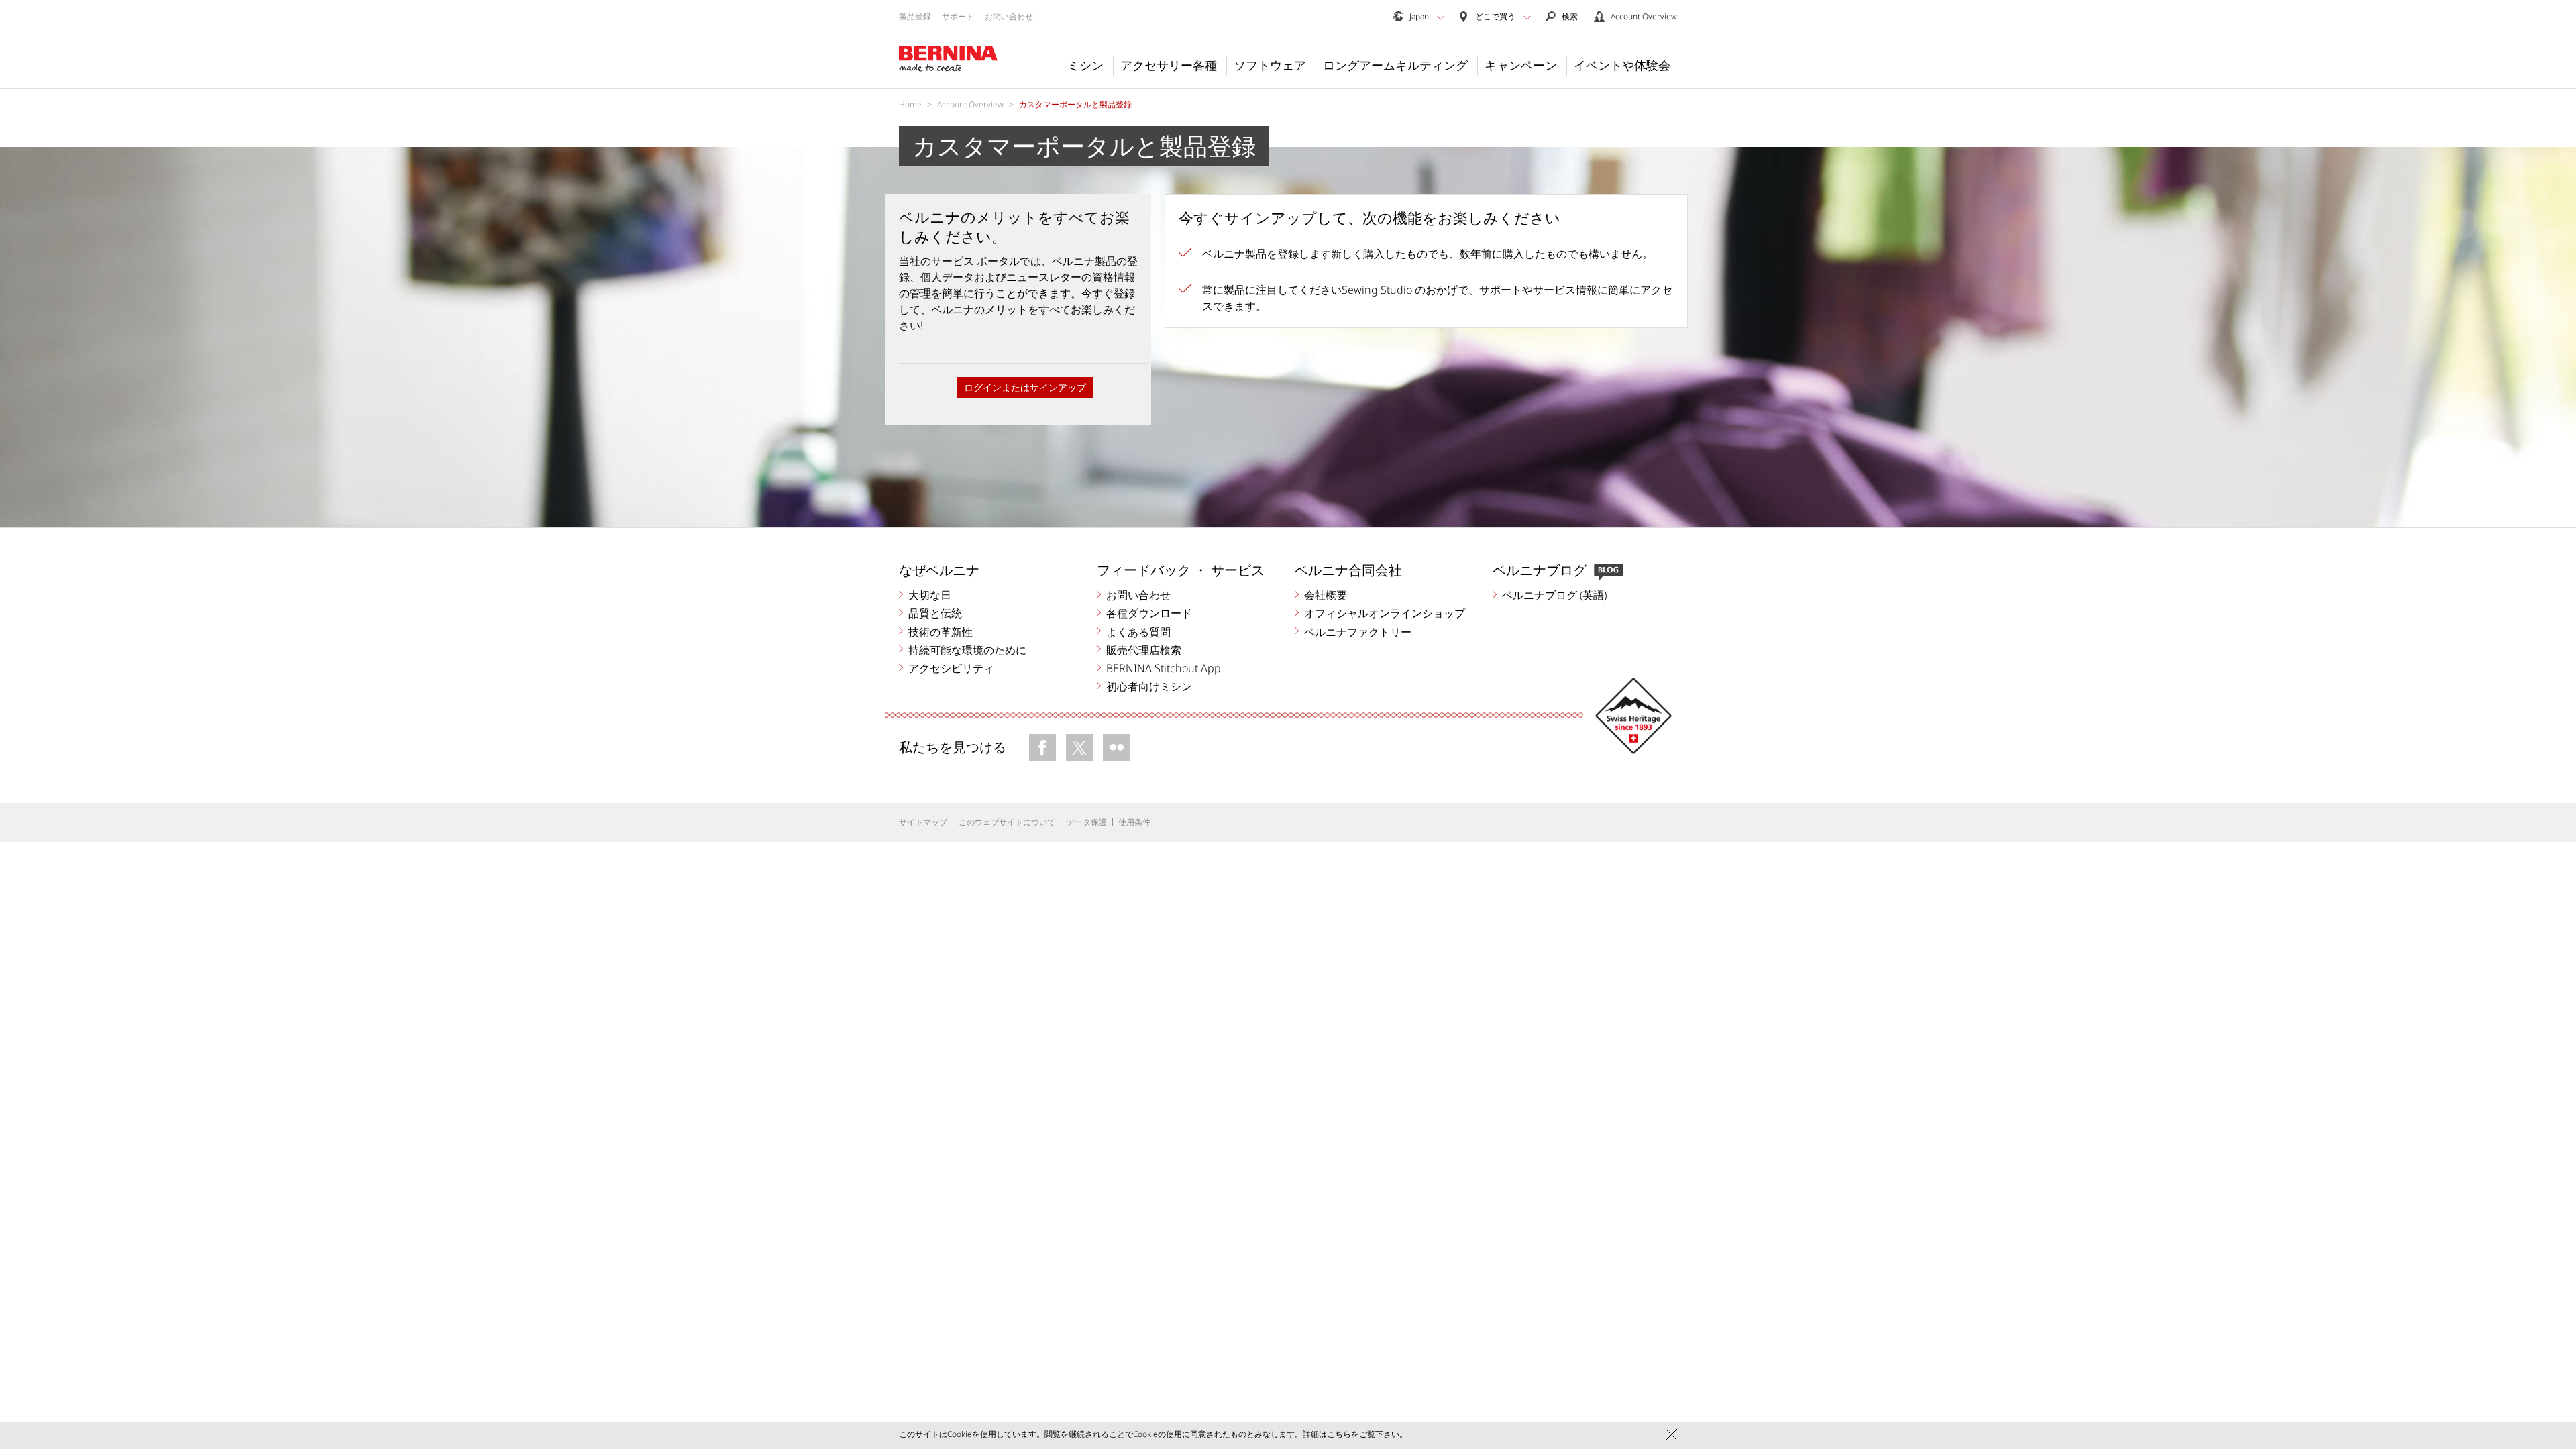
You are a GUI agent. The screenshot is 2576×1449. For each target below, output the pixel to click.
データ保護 (1087, 822)
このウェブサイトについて (1007, 822)
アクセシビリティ (951, 668)
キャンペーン (1521, 65)
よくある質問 (1138, 632)
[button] (1441, 17)
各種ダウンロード (1149, 613)
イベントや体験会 (1622, 65)
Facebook (1042, 747)
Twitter (1079, 747)
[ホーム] (949, 59)
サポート (958, 16)
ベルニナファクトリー (1358, 632)
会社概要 (1326, 595)
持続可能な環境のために (967, 650)
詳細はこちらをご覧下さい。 (1355, 1434)
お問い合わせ (1009, 16)
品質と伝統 (935, 613)
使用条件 (1134, 822)
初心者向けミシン (1149, 686)
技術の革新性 (941, 632)
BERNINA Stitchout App (1164, 668)
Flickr (1116, 747)
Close (1671, 1435)
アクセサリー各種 (1169, 65)
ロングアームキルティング (1395, 65)
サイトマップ (923, 822)
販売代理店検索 (1144, 650)
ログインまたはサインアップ (1025, 387)
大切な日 (930, 595)
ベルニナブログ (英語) (1554, 595)
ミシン (1085, 65)
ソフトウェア (1270, 65)
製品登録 (915, 16)
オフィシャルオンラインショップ (1385, 613)
